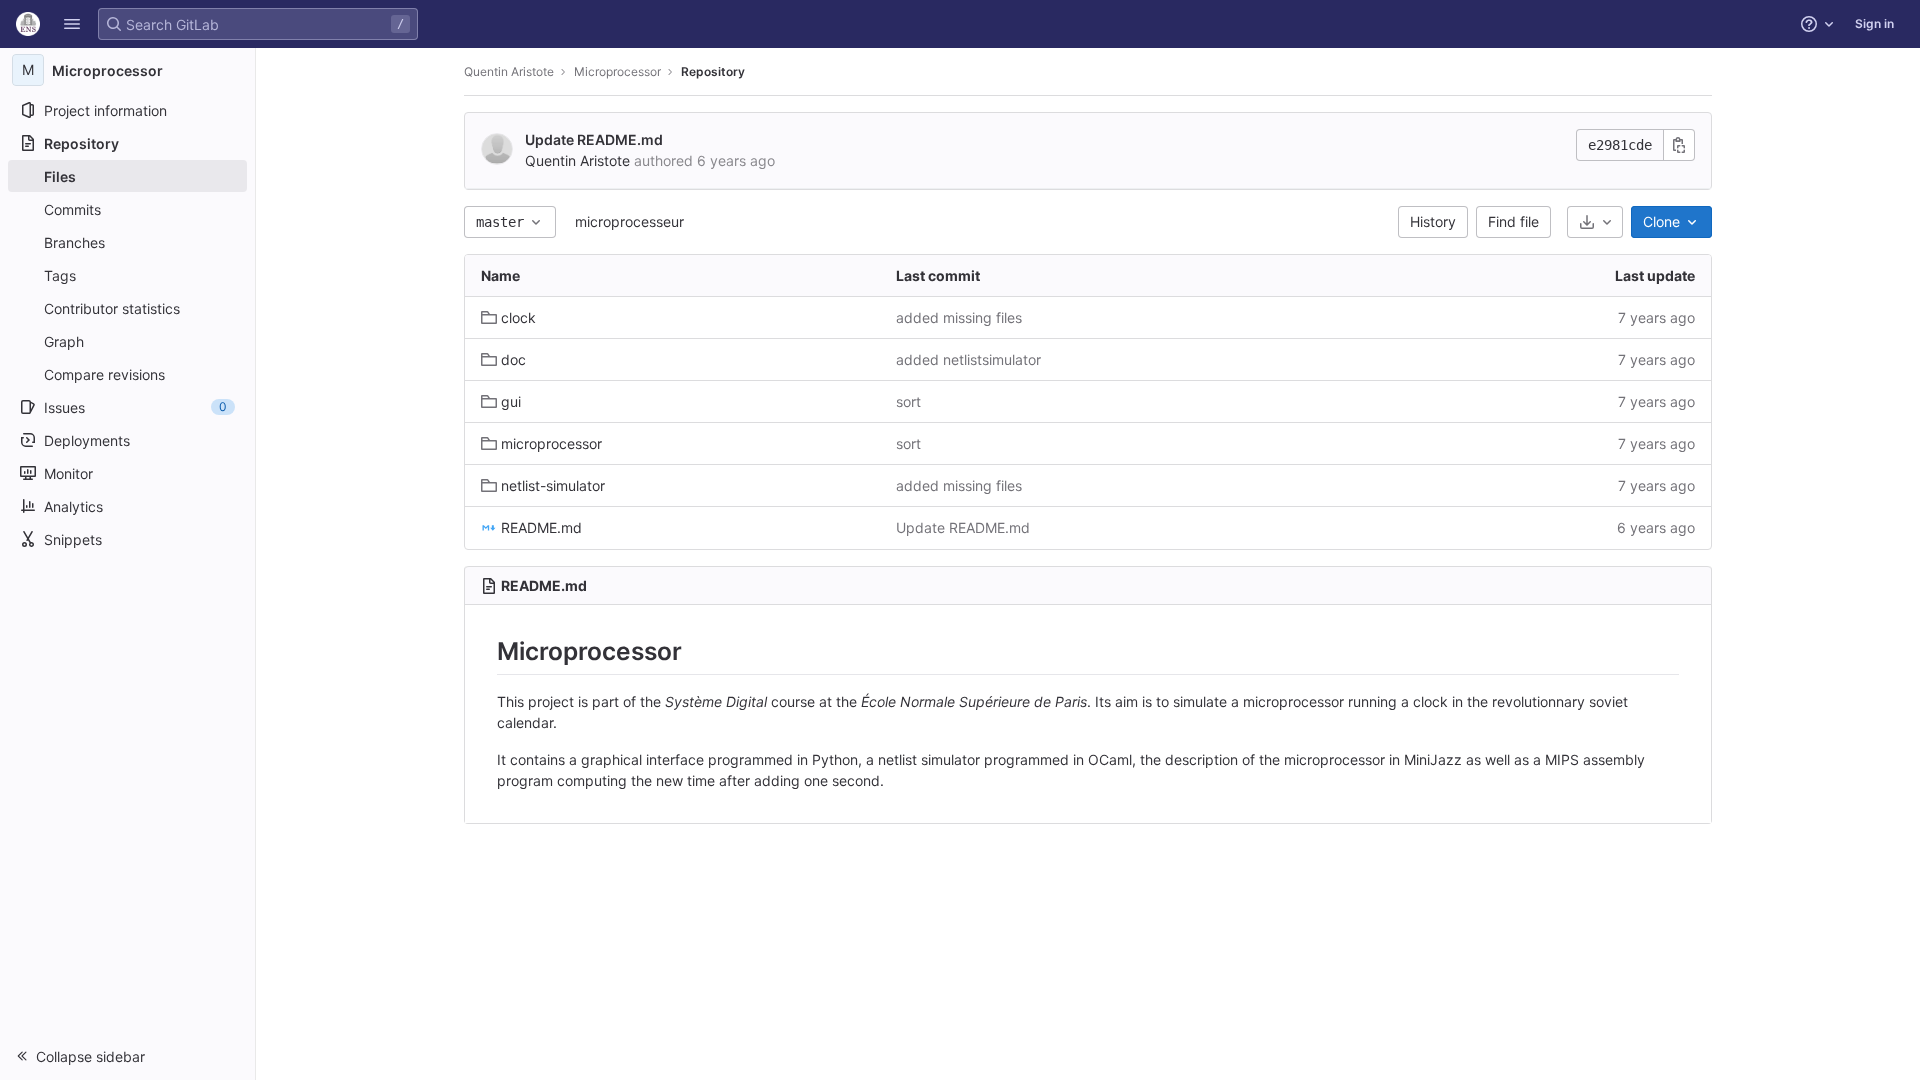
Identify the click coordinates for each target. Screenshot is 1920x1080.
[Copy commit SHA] (1679, 145)
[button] (72, 24)
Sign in (1874, 23)
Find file (1513, 221)
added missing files (959, 317)
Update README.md (594, 139)
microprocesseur (629, 221)
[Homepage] (28, 24)
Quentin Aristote (509, 71)
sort (908, 401)
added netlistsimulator (968, 359)
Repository (713, 71)
